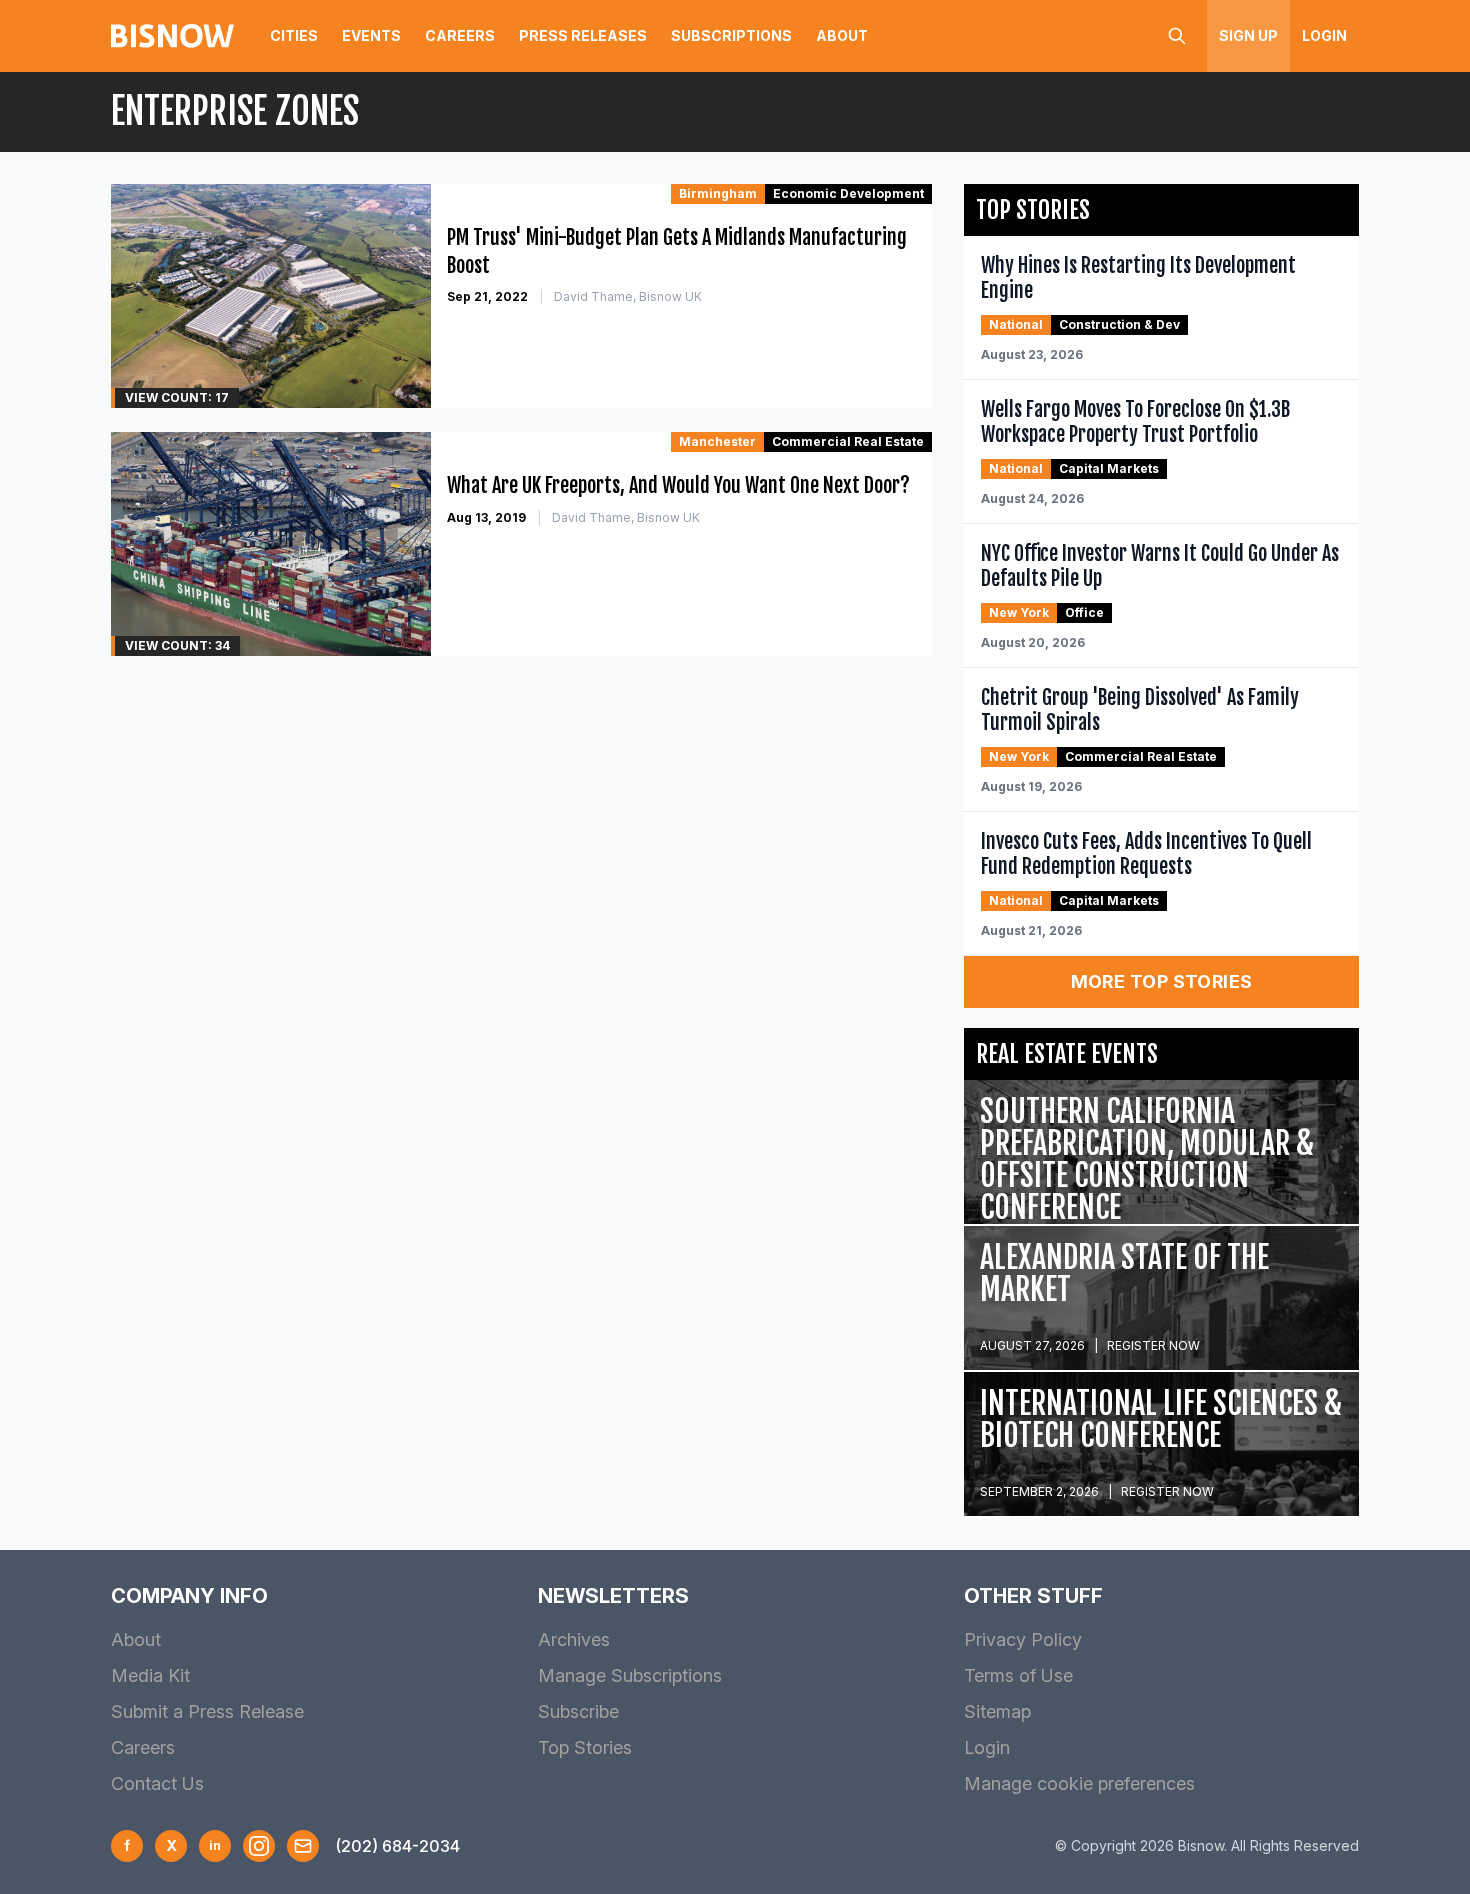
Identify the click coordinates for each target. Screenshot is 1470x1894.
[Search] (1177, 36)
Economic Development (848, 193)
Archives (574, 1639)
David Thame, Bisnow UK (628, 296)
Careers (460, 35)
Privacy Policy (1023, 1639)
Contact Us (157, 1783)
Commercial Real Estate (848, 441)
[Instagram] (259, 1846)
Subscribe (578, 1711)
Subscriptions (731, 35)
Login (1324, 35)
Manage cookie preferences (1079, 1783)
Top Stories (585, 1747)
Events (371, 35)
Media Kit (150, 1675)
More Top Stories (1162, 981)
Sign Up (1248, 35)
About (842, 35)
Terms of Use (1018, 1675)
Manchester (717, 441)
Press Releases (583, 35)
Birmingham (718, 193)
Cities (294, 35)
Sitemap (997, 1711)
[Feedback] (303, 1846)
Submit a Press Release (207, 1711)
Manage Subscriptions (630, 1675)
